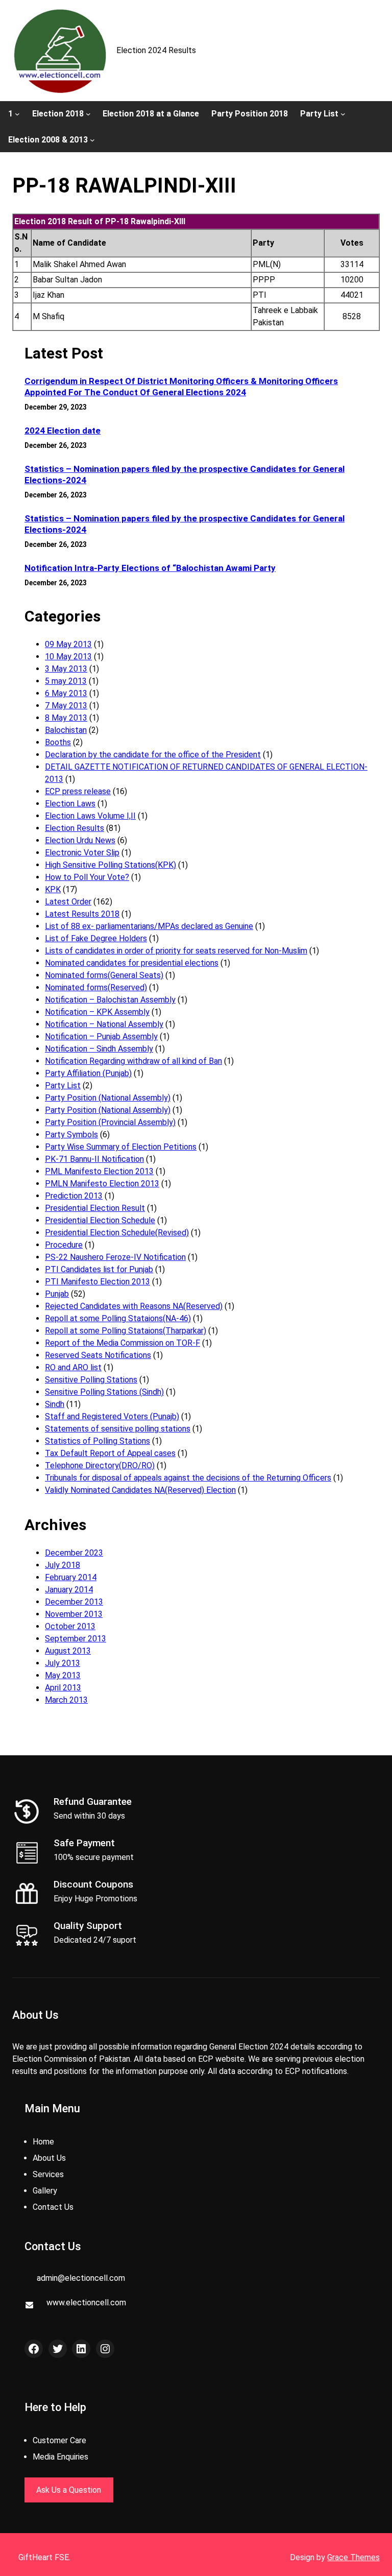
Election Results (75, 828)
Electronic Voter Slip (82, 853)
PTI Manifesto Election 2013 (97, 1282)
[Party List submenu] (343, 113)
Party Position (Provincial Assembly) (110, 1122)
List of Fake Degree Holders (96, 938)
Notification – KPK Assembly (97, 1012)
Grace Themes (353, 2557)
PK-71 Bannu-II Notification (94, 1159)
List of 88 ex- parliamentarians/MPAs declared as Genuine (149, 926)
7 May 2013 (66, 706)
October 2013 (70, 1626)
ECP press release (78, 791)
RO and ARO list (73, 1367)
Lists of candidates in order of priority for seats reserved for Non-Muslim (176, 951)
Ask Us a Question (69, 2490)
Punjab (57, 1294)
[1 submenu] (17, 113)
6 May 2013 (66, 693)
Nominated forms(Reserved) (96, 987)
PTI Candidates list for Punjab (99, 1269)
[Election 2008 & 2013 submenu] (92, 140)
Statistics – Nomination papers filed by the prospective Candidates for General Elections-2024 (185, 474)
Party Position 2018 (250, 114)
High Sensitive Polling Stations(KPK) (111, 865)
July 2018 (63, 1565)
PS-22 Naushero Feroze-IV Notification (115, 1257)
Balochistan (66, 730)
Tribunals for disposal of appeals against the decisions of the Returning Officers (188, 1478)
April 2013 (63, 1688)
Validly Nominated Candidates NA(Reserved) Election (140, 1490)
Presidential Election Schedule (100, 1220)
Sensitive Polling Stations (91, 1380)
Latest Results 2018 (82, 914)
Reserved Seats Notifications (98, 1355)
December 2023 (74, 1553)
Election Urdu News (80, 840)
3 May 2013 (66, 669)
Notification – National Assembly (104, 1024)
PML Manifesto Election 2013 (99, 1171)
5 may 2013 (66, 681)
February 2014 (71, 1577)
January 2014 (69, 1590)
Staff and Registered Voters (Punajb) (112, 1416)
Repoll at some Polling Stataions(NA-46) (118, 1318)
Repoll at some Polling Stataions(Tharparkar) (126, 1331)
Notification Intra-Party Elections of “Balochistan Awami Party (150, 568)
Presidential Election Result (95, 1208)
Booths (58, 742)
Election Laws (70, 804)
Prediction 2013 (74, 1196)
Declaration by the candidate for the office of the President (153, 755)
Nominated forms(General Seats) (104, 975)
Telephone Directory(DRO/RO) (100, 1465)
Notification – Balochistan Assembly (110, 1000)
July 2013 (63, 1663)
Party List (319, 114)
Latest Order (68, 902)
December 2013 (74, 1602)
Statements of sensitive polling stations (118, 1429)
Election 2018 (58, 114)
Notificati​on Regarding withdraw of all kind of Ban (133, 1061)
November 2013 (74, 1614)
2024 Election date (63, 431)
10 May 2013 (68, 657)
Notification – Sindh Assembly (99, 1049)
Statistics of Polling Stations (97, 1441)
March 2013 (66, 1700)
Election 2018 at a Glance (151, 114)
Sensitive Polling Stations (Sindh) (104, 1392)
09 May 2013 (68, 644)
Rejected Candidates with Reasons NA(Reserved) (134, 1306)
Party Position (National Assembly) (108, 1098)
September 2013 (76, 1639)
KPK (53, 889)
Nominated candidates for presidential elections (132, 963)
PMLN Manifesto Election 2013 (102, 1184)
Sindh (55, 1404)
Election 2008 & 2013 (48, 140)
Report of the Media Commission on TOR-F (122, 1343)
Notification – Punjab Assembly (101, 1036)
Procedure (64, 1245)
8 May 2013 (66, 718)
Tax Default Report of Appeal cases (110, 1453)
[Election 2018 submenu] (88, 113)
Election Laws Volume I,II (90, 816)
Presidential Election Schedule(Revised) (117, 1233)
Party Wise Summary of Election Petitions (121, 1147)
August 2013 (68, 1651)
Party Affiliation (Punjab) (88, 1073)
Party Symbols (71, 1135)
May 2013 (63, 1675)
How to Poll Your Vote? (87, 877)
